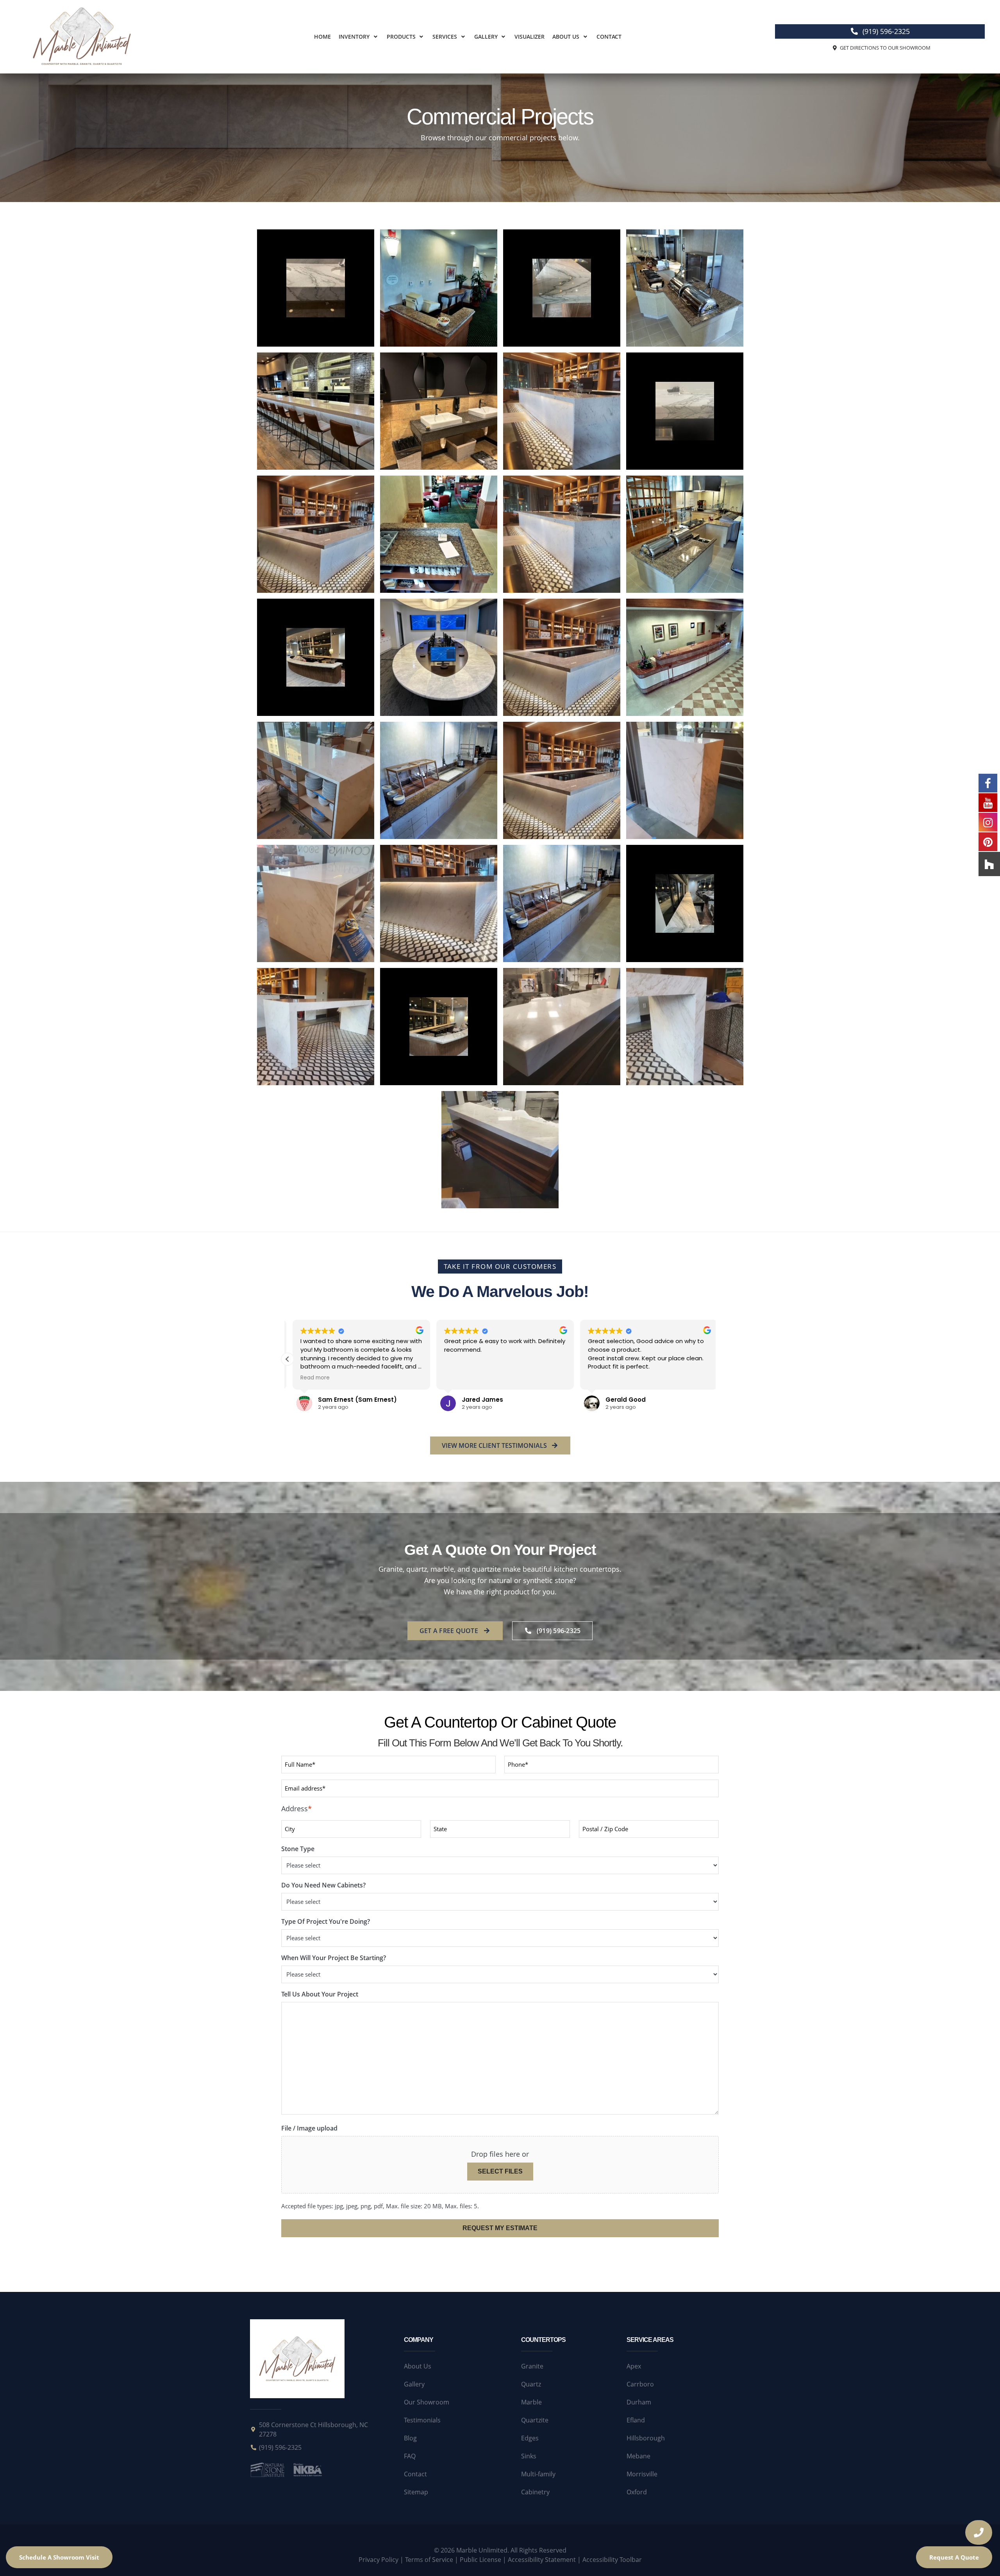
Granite (532, 2366)
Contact (609, 37)
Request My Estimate (500, 2228)
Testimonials (422, 2420)
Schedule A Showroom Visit (59, 2557)
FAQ (410, 2456)
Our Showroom (427, 2402)
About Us (566, 37)
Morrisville (642, 2474)
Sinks (529, 2456)
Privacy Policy (379, 2560)
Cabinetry (535, 2492)
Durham (639, 2402)
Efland (636, 2420)
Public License (480, 2560)
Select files (500, 2171)
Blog (410, 2438)
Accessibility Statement (542, 2560)
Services (445, 37)
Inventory (354, 37)
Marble (531, 2402)
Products (401, 37)
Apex (634, 2366)
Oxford (637, 2492)
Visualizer (529, 37)
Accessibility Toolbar (612, 2560)
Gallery (486, 37)
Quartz (531, 2384)
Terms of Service (429, 2560)
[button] (359, 37)
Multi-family (538, 2474)
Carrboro (640, 2384)
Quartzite (535, 2420)
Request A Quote (954, 2557)
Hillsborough (646, 2438)
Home (322, 37)
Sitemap (416, 2492)
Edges (530, 2438)
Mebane (638, 2456)
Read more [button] (310, 1378)
